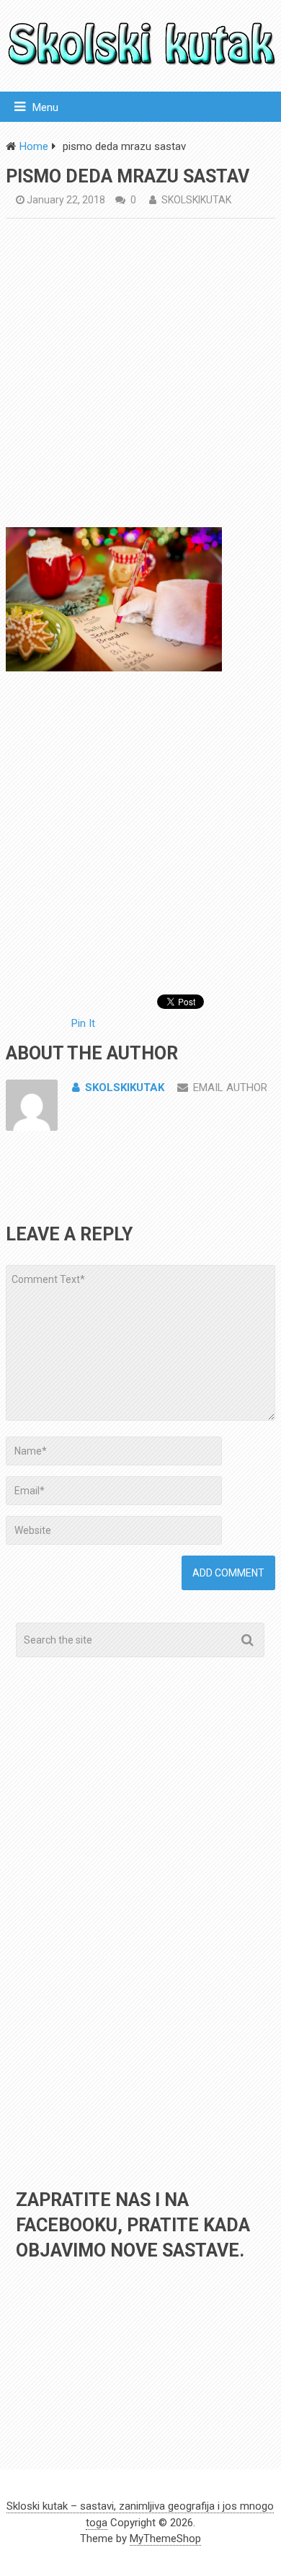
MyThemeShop (165, 2538)
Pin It (83, 1023)
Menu (45, 107)
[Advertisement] (140, 376)
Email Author (230, 1088)
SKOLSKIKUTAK (196, 200)
